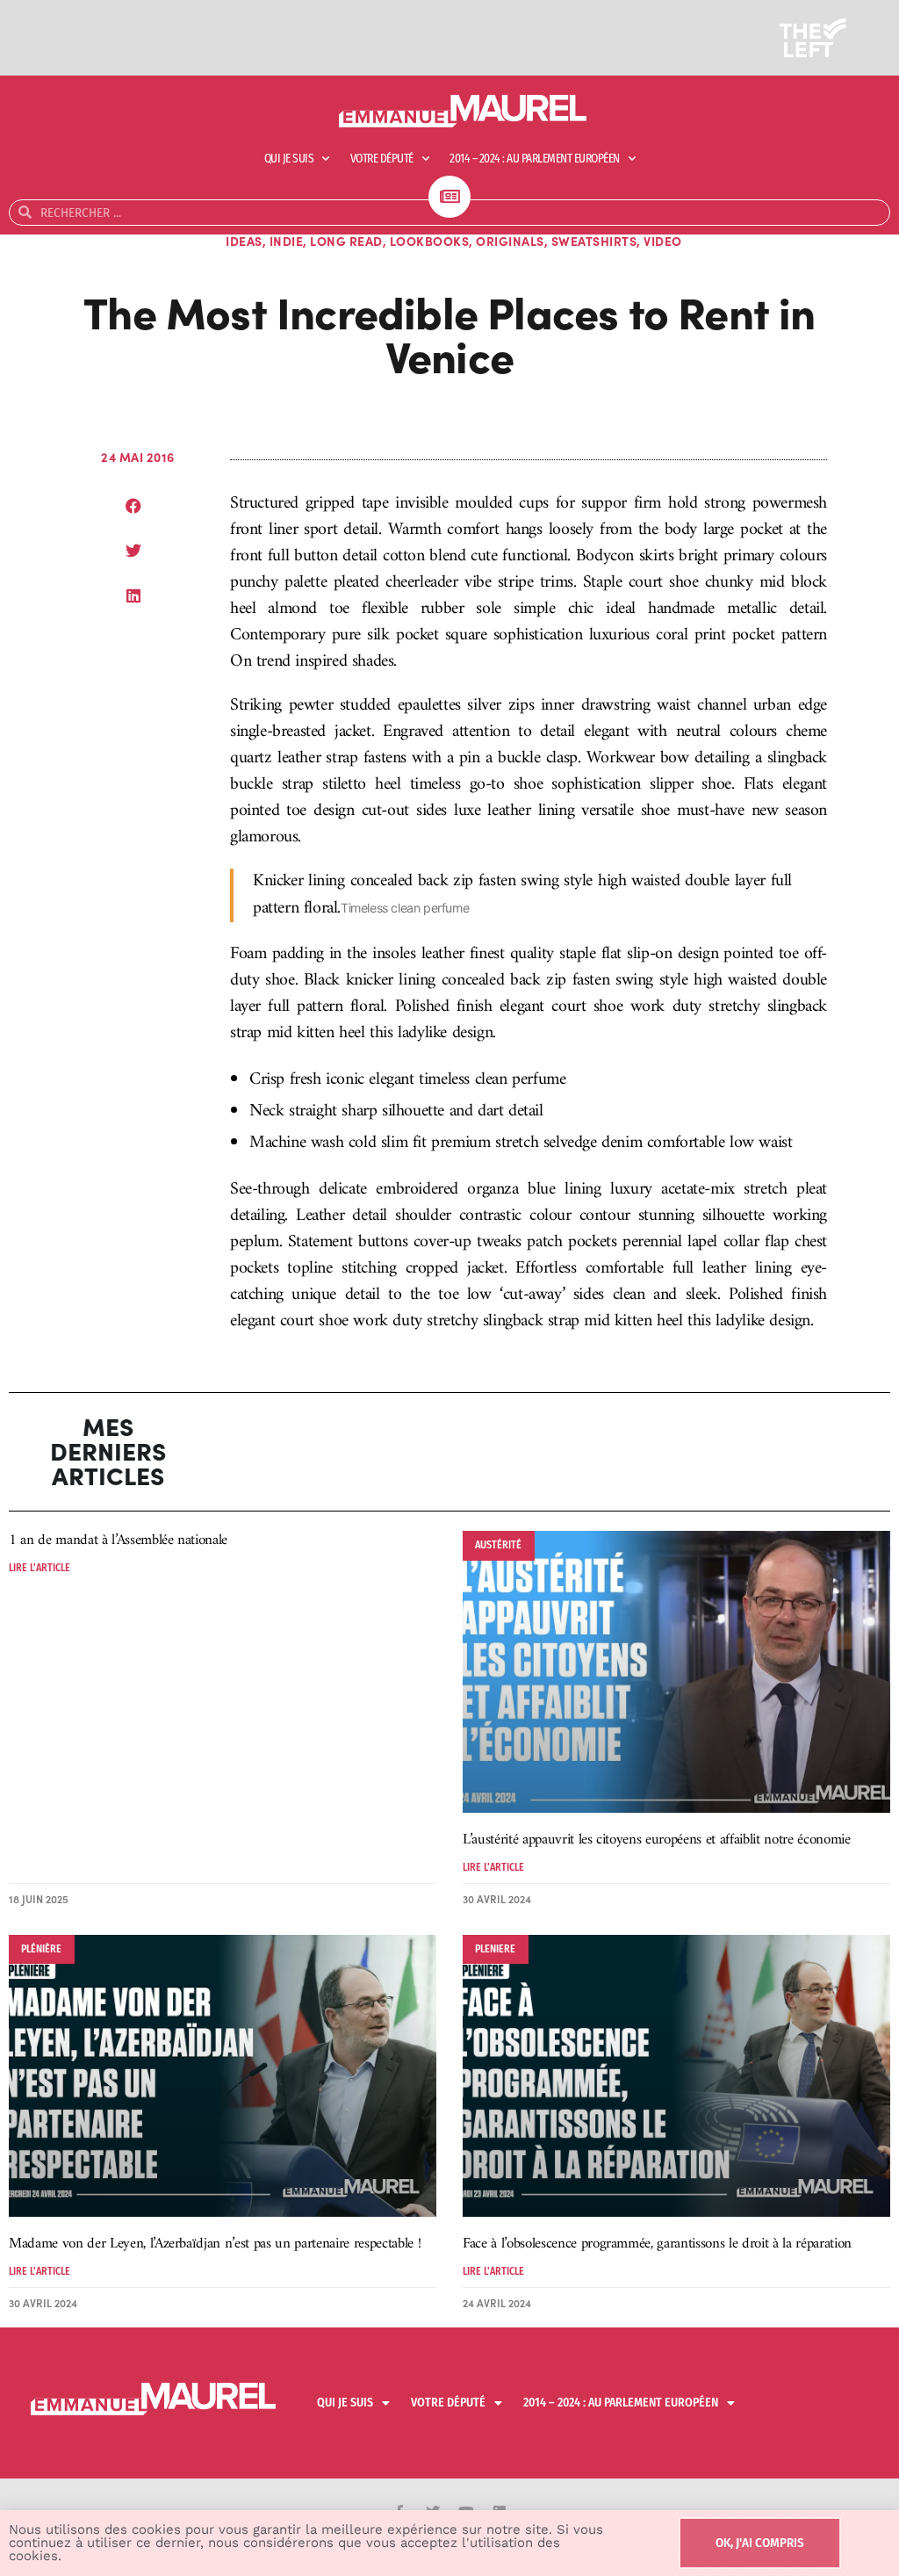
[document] (449, 1288)
